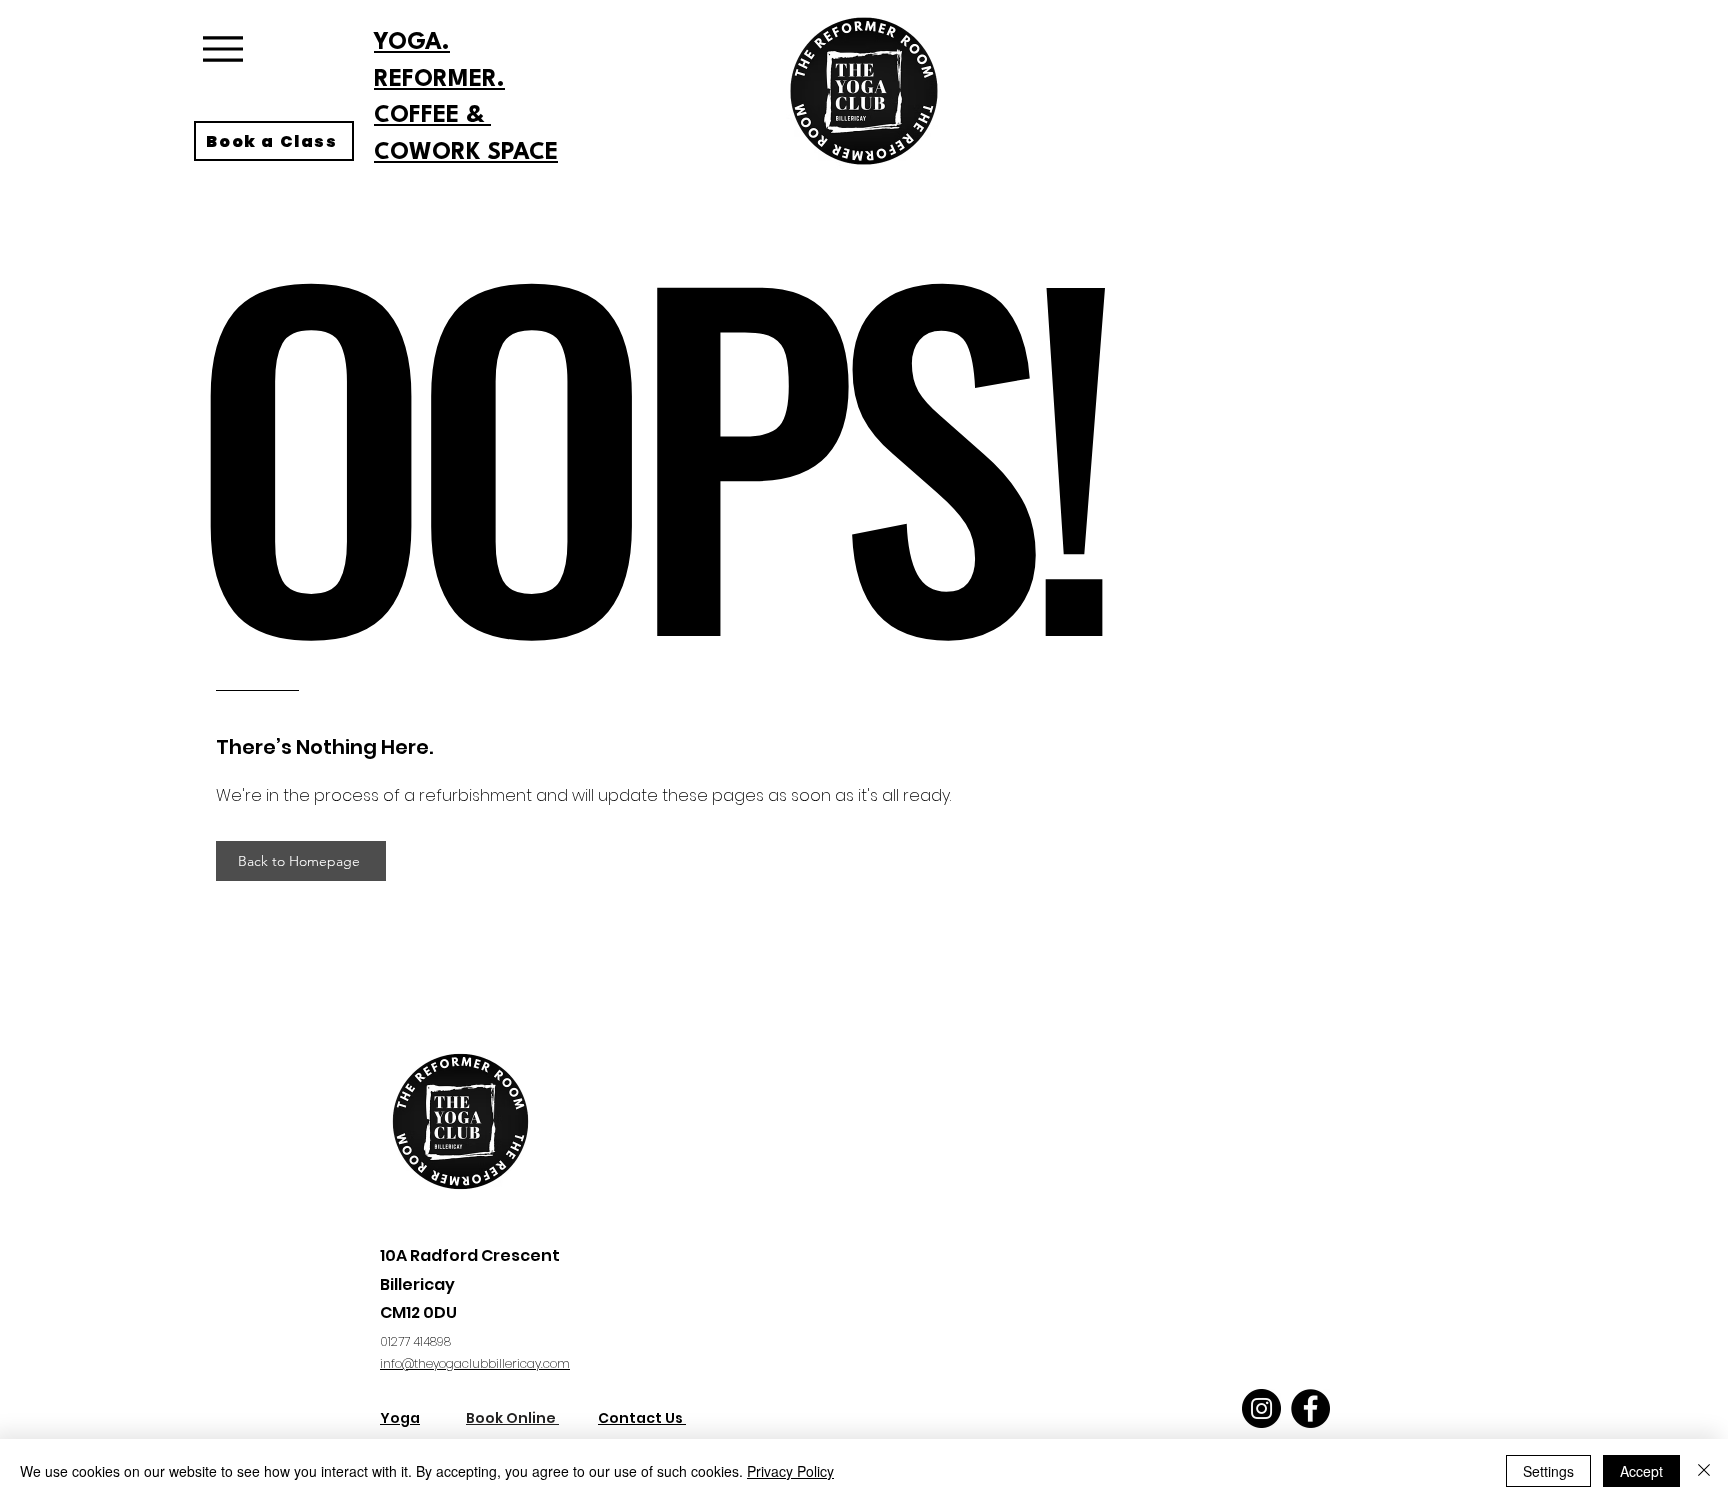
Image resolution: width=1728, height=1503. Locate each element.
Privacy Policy (790, 1471)
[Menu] (222, 48)
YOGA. (412, 43)
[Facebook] (1310, 1408)
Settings (1548, 1471)
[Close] (1704, 1471)
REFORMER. (439, 80)
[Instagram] (1261, 1408)
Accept (1641, 1471)
